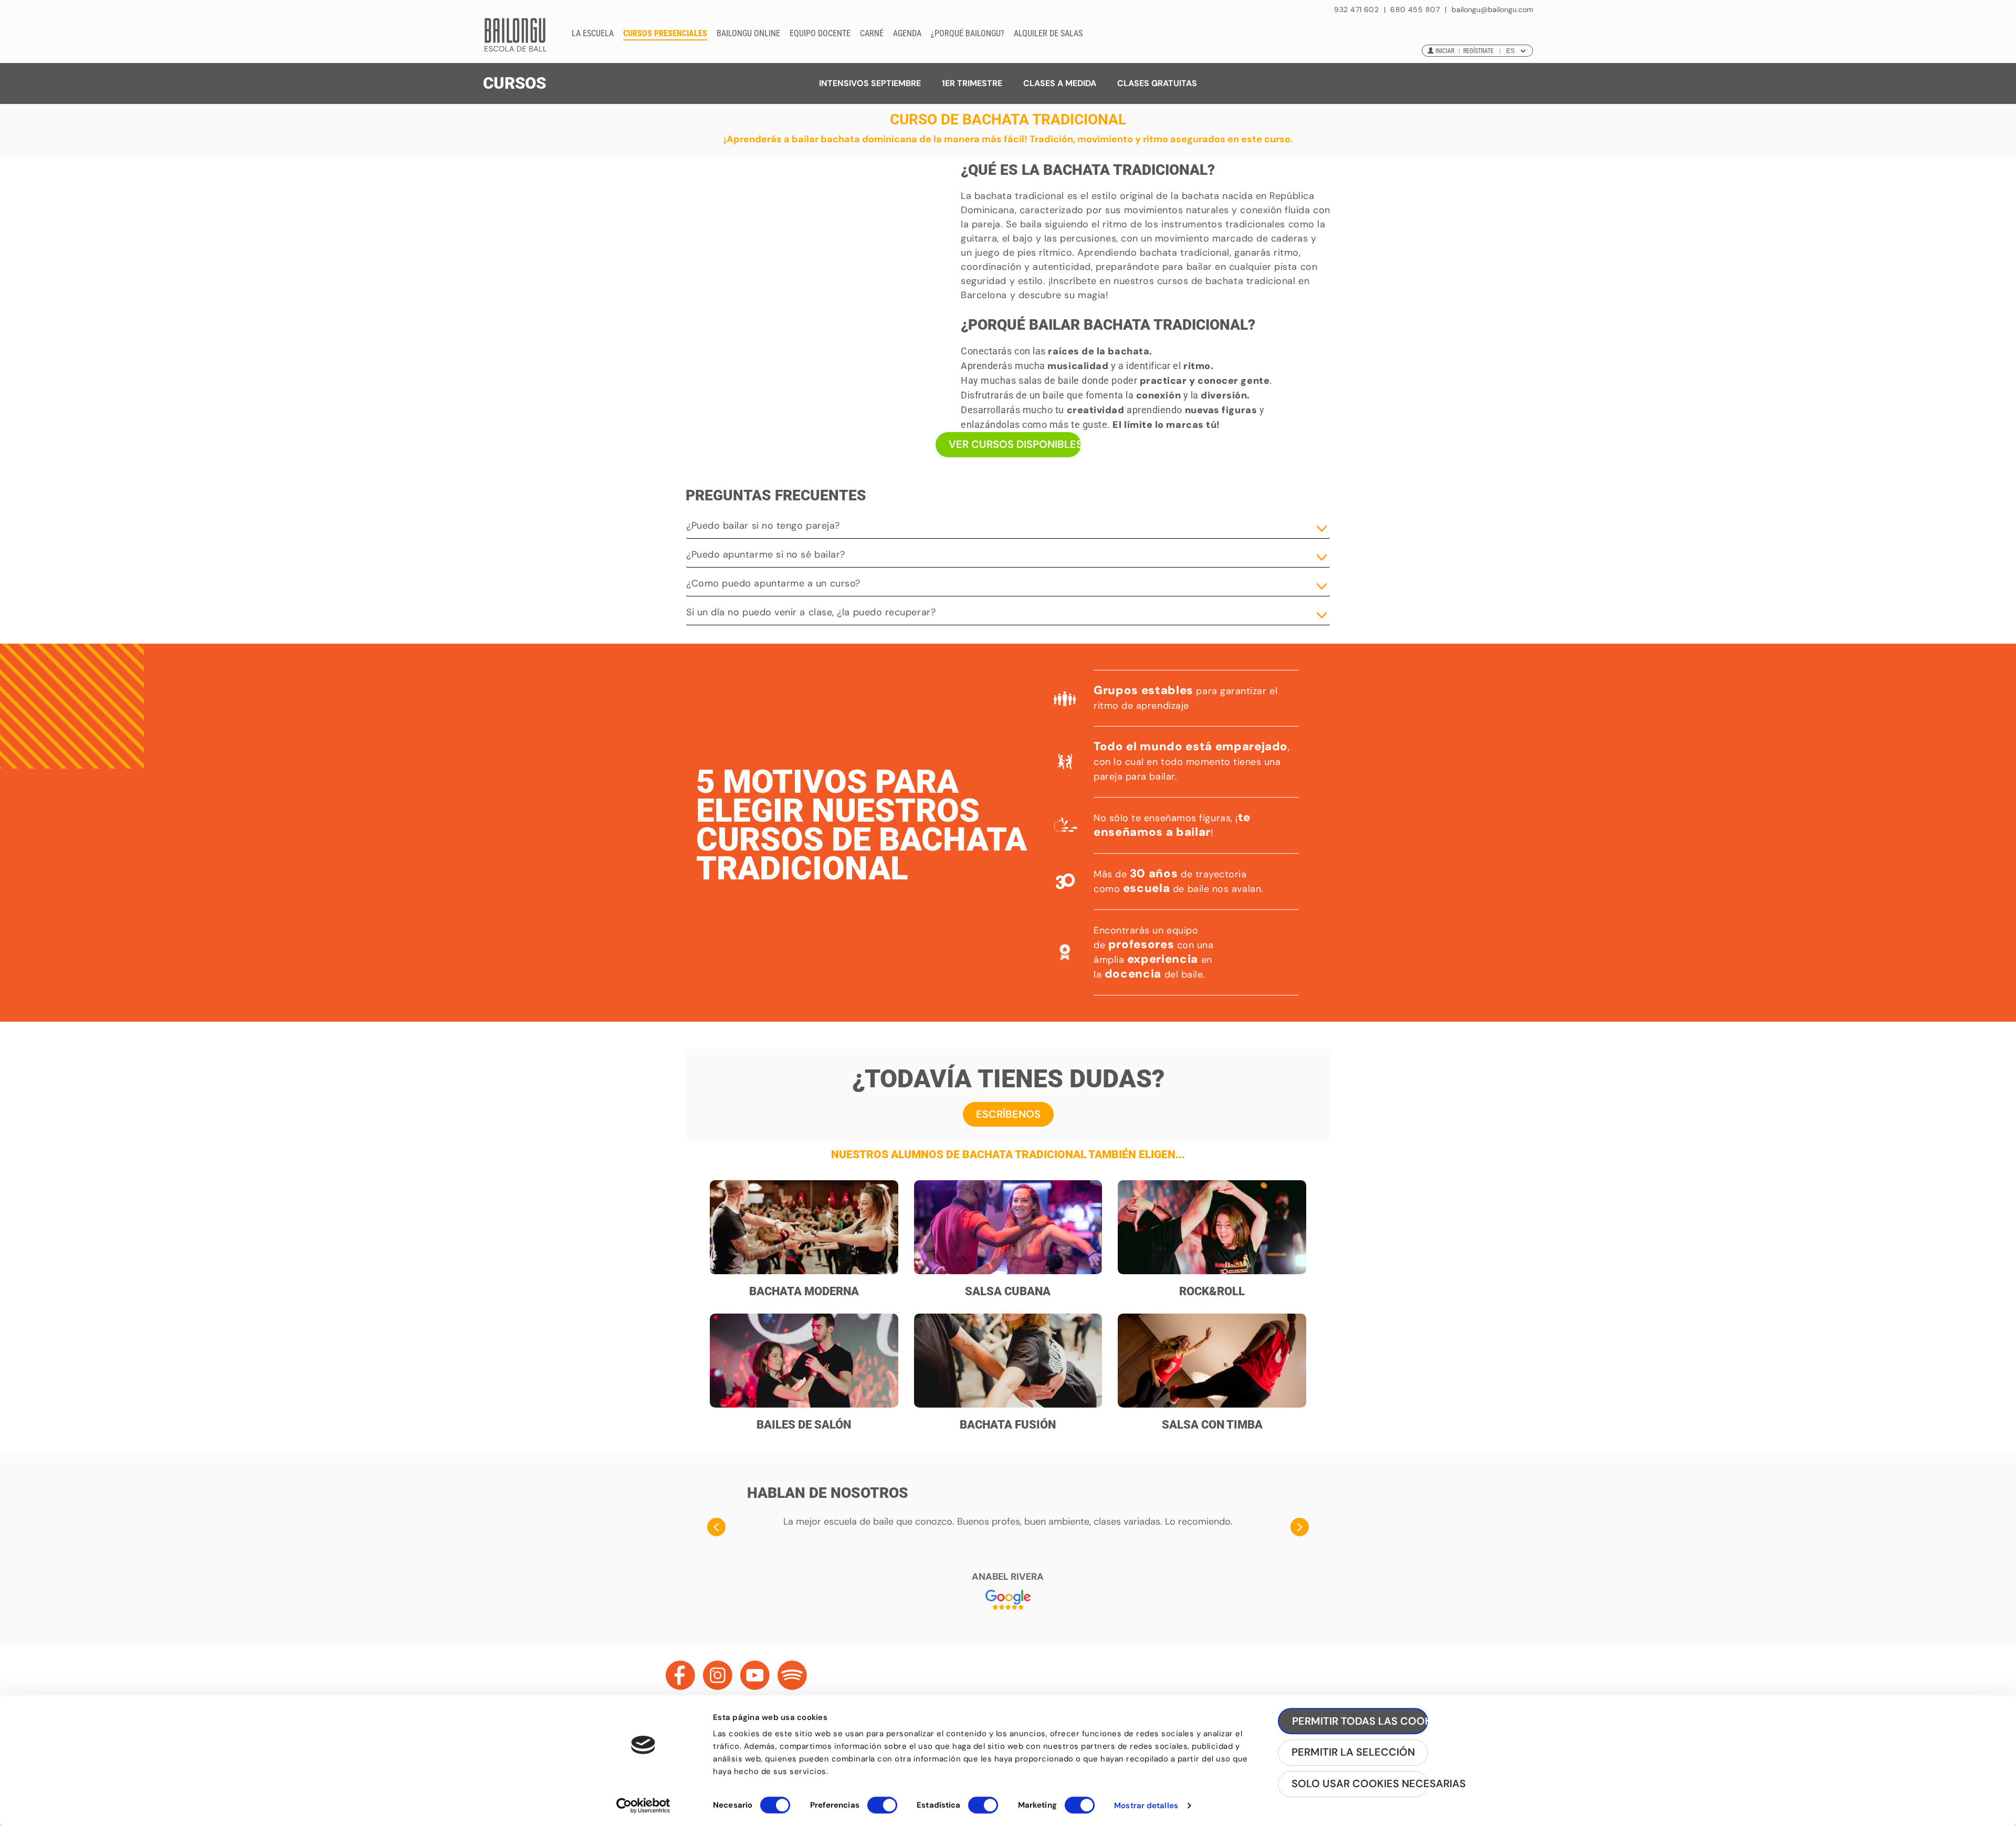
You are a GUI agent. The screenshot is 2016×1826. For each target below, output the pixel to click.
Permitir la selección (1353, 1752)
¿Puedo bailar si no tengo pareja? (763, 526)
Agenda (907, 33)
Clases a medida (1060, 83)
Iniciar (1445, 51)
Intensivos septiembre (870, 83)
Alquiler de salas (1048, 33)
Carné (872, 33)
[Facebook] (680, 1675)
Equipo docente (820, 33)
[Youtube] (755, 1675)
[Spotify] (792, 1675)
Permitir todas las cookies (1360, 1721)
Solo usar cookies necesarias (1360, 1784)
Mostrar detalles (1146, 1806)
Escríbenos (1008, 1114)
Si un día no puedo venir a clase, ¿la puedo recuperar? (811, 612)
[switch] (882, 1810)
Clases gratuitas (1157, 83)
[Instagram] (718, 1675)
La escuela (593, 33)
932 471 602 (1357, 9)
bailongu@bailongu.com (1492, 10)
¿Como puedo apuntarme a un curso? (773, 583)
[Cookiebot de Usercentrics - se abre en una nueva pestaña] (643, 1806)
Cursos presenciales (665, 33)
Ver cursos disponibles (1015, 444)
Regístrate (1478, 51)
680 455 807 (1415, 9)
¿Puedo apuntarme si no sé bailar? (766, 554)
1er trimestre (972, 83)
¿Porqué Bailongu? (968, 33)
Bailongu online (748, 33)
